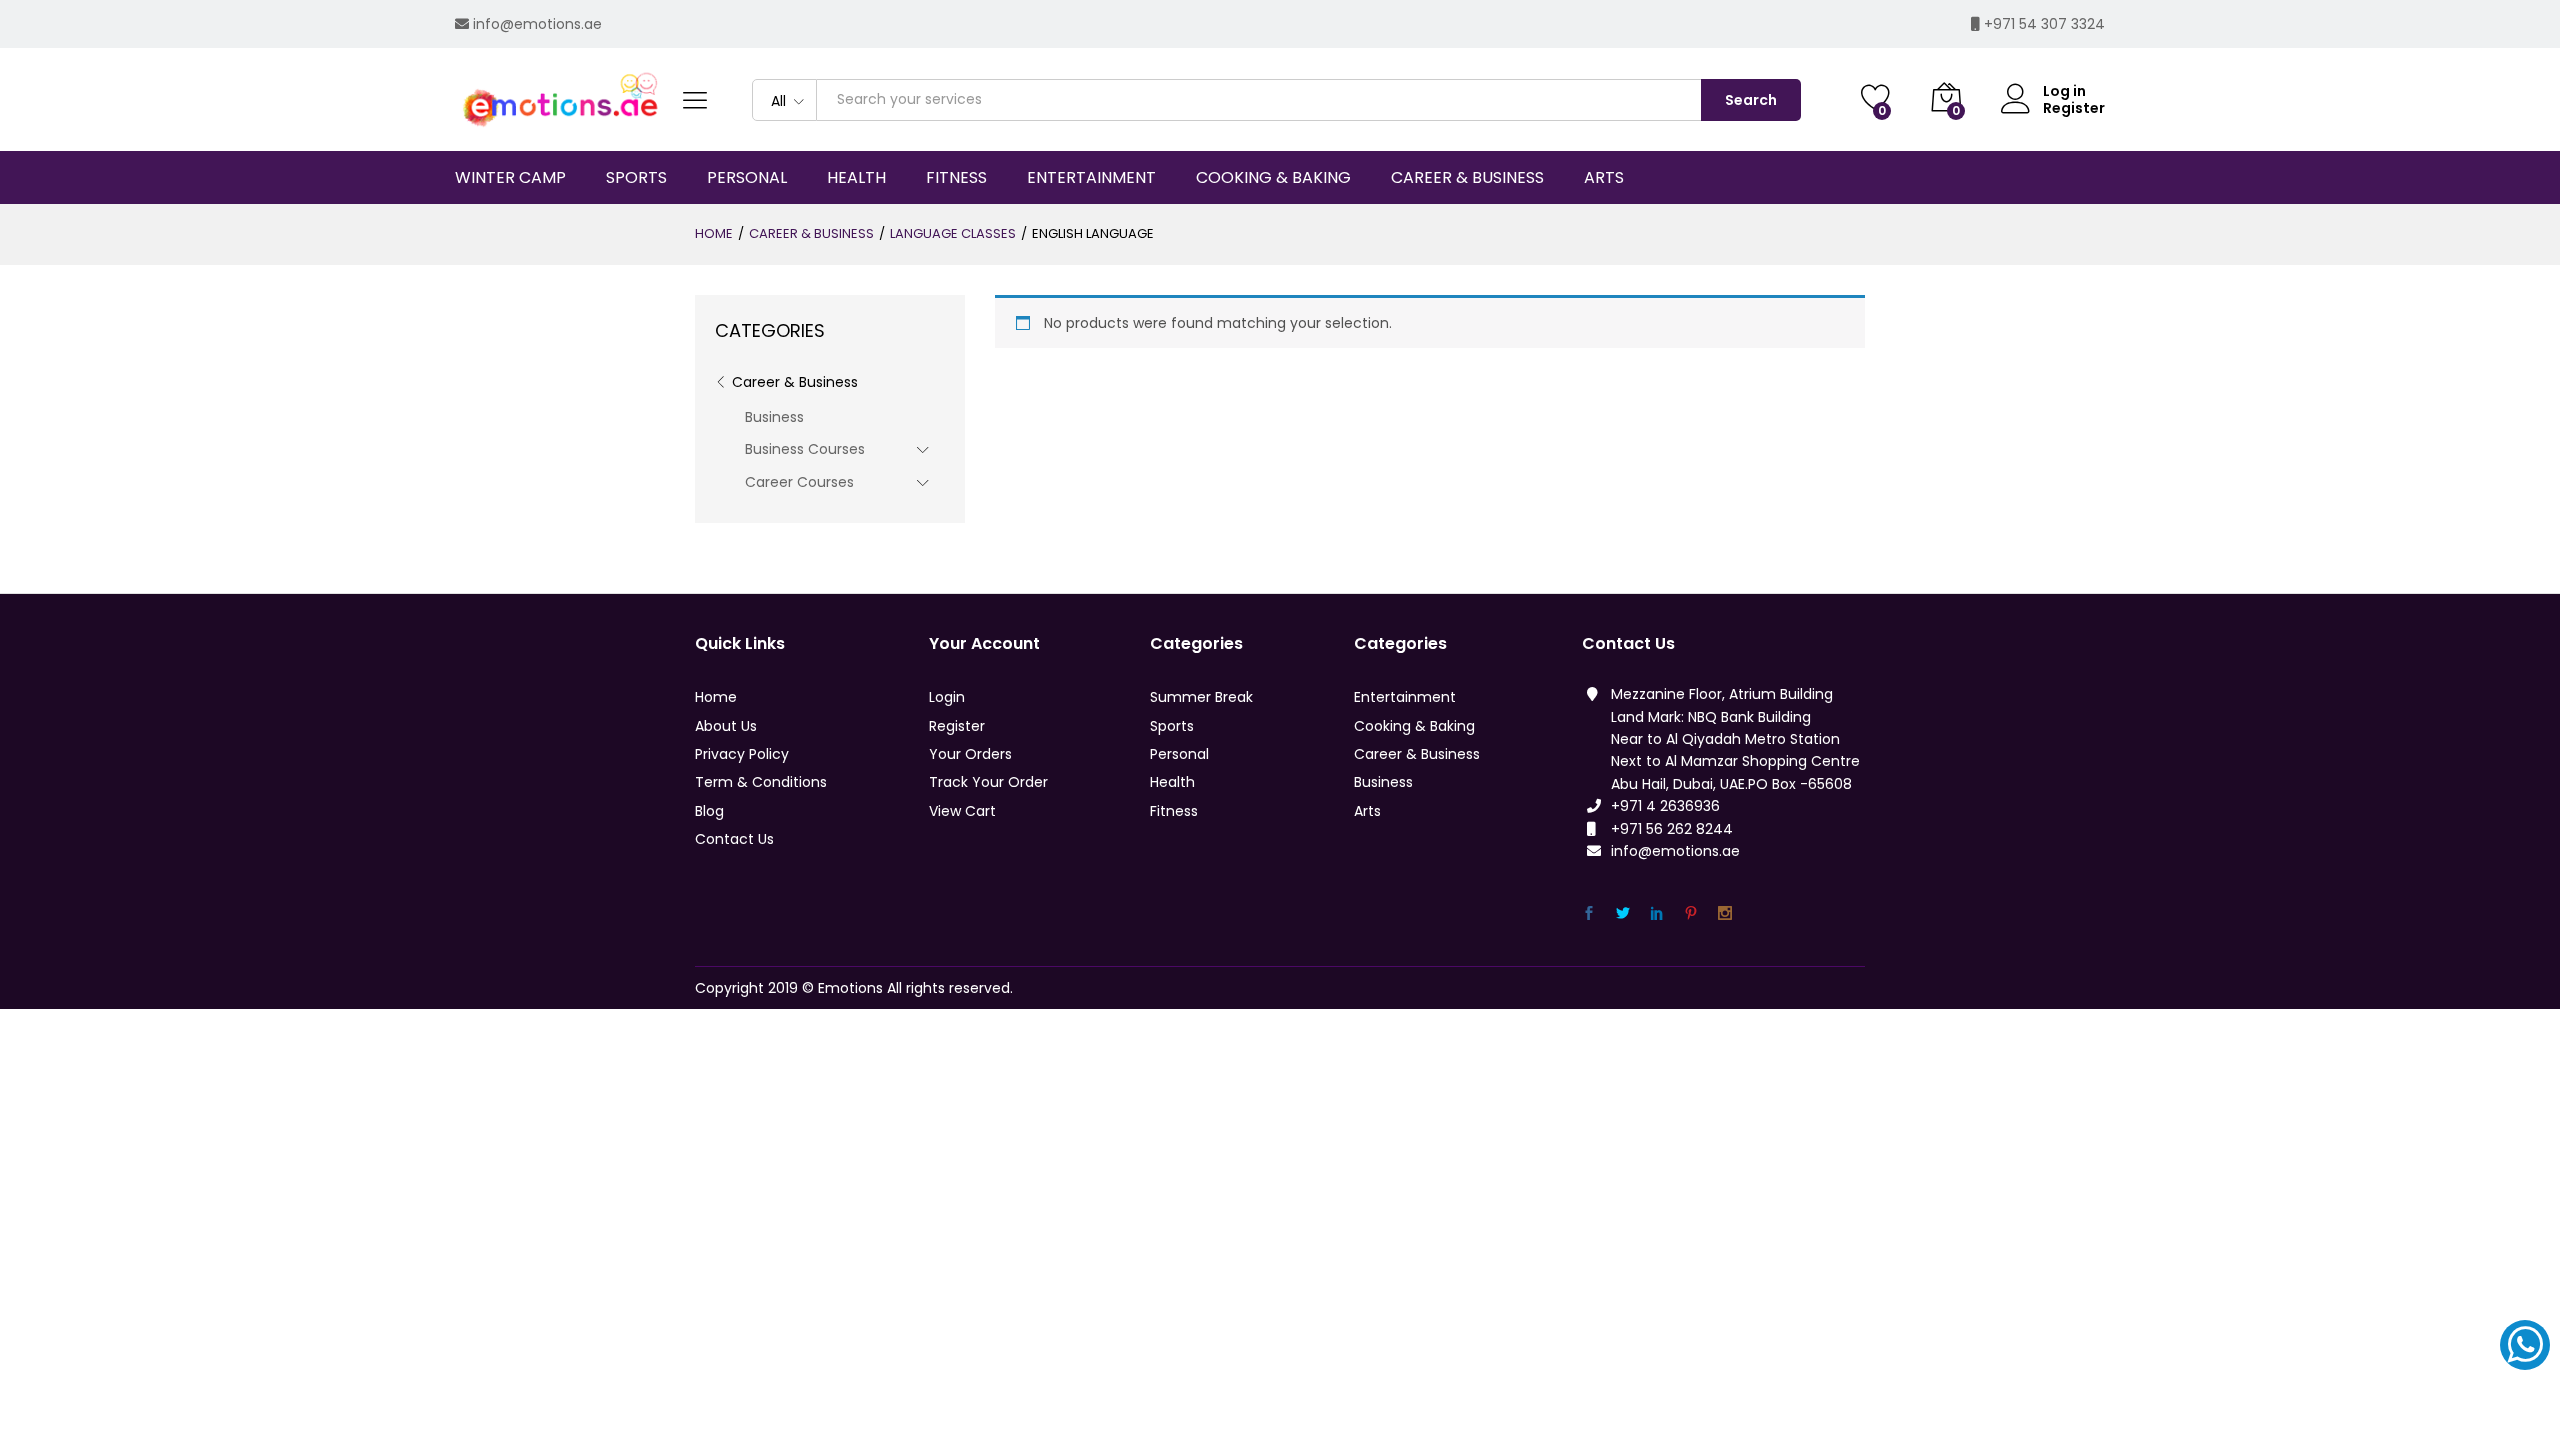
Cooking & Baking (1414, 726)
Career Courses (799, 482)
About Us (726, 726)
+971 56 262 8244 (1672, 829)
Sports (1172, 726)
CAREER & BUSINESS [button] (1467, 178)
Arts (1367, 811)
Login (947, 697)
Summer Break (1201, 697)
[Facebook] (1589, 913)
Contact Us (734, 839)
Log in (2064, 91)
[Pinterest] (1691, 913)
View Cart (962, 811)
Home (716, 697)
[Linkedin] (1657, 913)
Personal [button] (747, 178)
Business (774, 417)
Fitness (1174, 811)
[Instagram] (1725, 913)
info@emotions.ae (537, 24)
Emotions (850, 988)
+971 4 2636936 (1665, 806)
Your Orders (970, 754)
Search (1751, 100)
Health (1172, 782)
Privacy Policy (742, 754)
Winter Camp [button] (510, 178)
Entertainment (1405, 697)
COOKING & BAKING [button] (1273, 178)
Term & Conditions (761, 782)
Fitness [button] (956, 178)
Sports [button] (636, 178)
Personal (1179, 754)
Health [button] (856, 178)
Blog (709, 811)
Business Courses (805, 449)
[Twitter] (1623, 913)
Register (2074, 108)
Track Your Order (988, 782)
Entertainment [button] (1091, 178)
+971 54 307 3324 (2044, 24)
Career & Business (795, 382)
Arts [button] (1604, 178)
